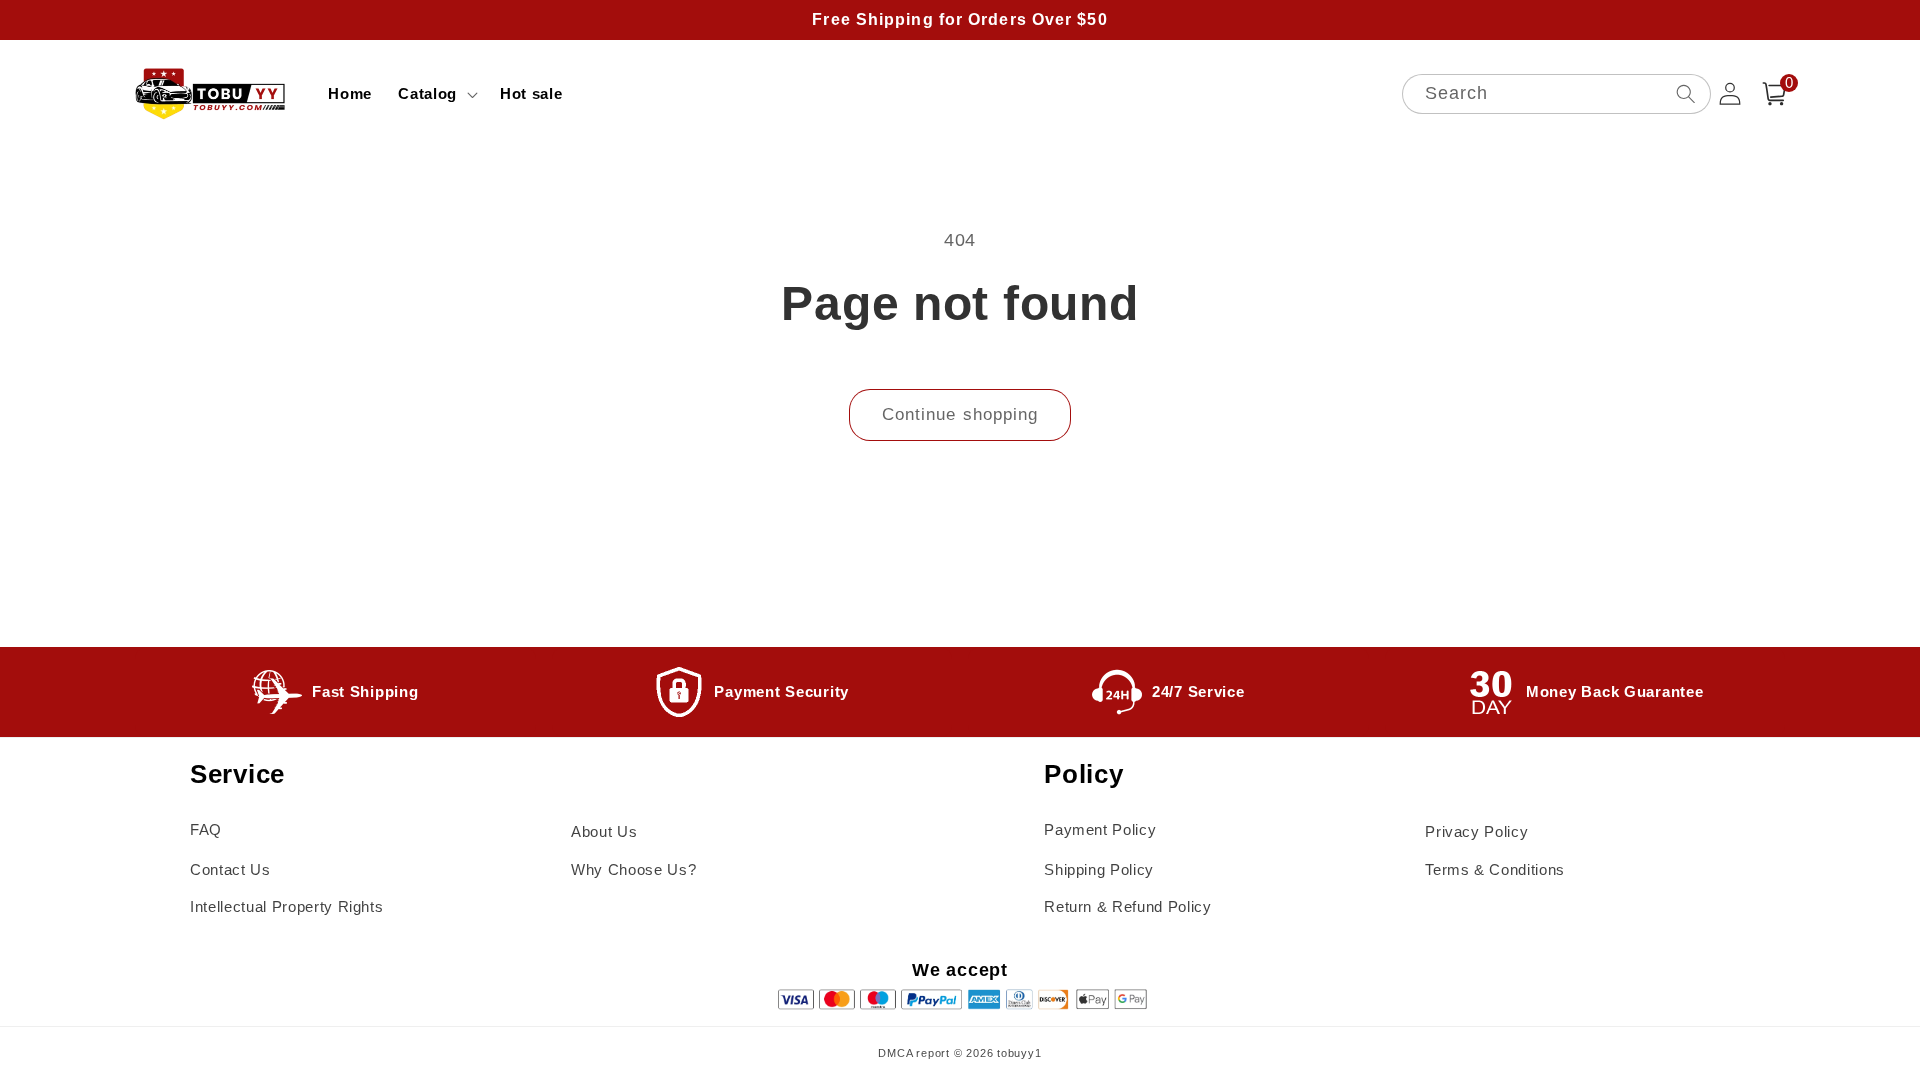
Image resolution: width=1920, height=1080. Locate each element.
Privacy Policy (1476, 831)
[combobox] (1556, 94)
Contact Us (230, 869)
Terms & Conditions (1495, 869)
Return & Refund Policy (1128, 906)
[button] (436, 94)
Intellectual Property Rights (286, 906)
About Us (604, 831)
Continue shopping (960, 414)
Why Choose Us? (633, 869)
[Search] (1685, 93)
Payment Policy (1100, 829)
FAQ (206, 829)
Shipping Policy (1099, 869)
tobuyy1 (1019, 1053)
